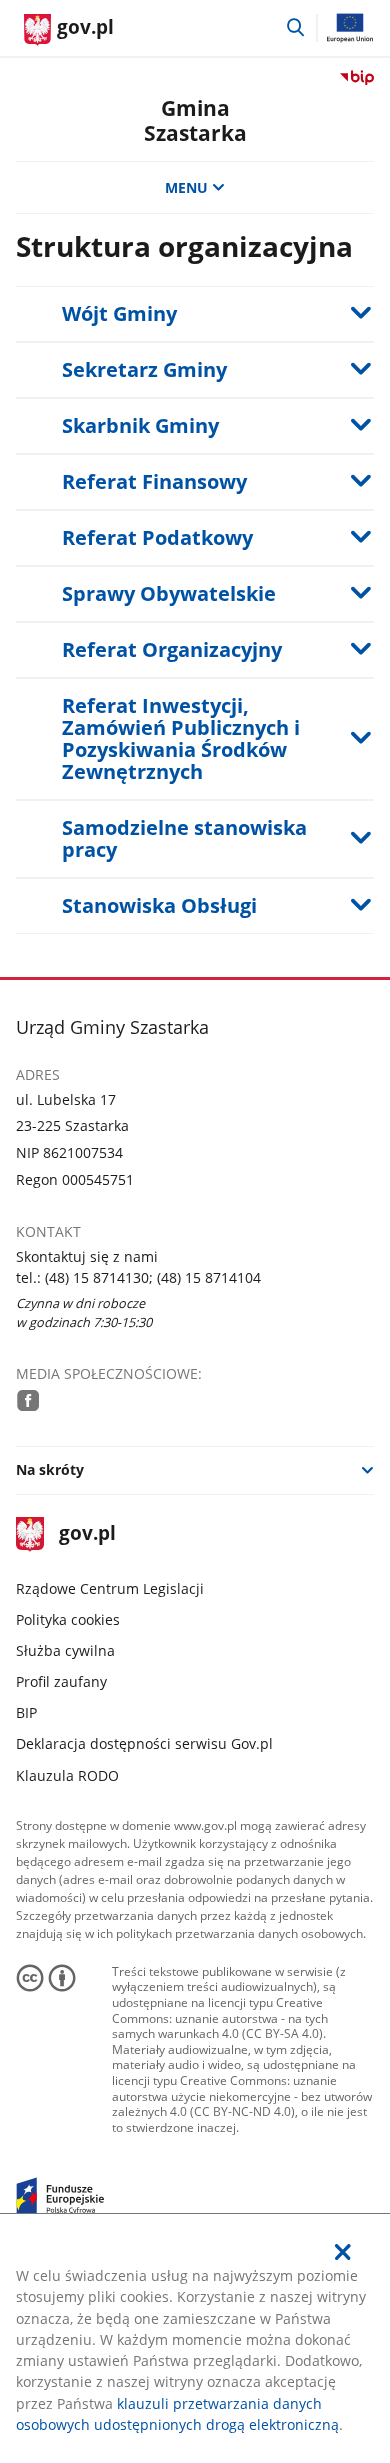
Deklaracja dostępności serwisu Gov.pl (144, 1743)
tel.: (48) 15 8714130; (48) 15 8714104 (138, 1277)
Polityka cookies (68, 1619)
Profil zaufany (61, 1681)
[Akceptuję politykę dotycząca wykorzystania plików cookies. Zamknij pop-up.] (344, 2252)
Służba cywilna (65, 1650)
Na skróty (50, 1469)
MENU (186, 187)
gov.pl (87, 1534)
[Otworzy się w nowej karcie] (28, 1400)
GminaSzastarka (195, 120)
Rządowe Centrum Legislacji (110, 1588)
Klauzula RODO (67, 1775)
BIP (26, 1712)
